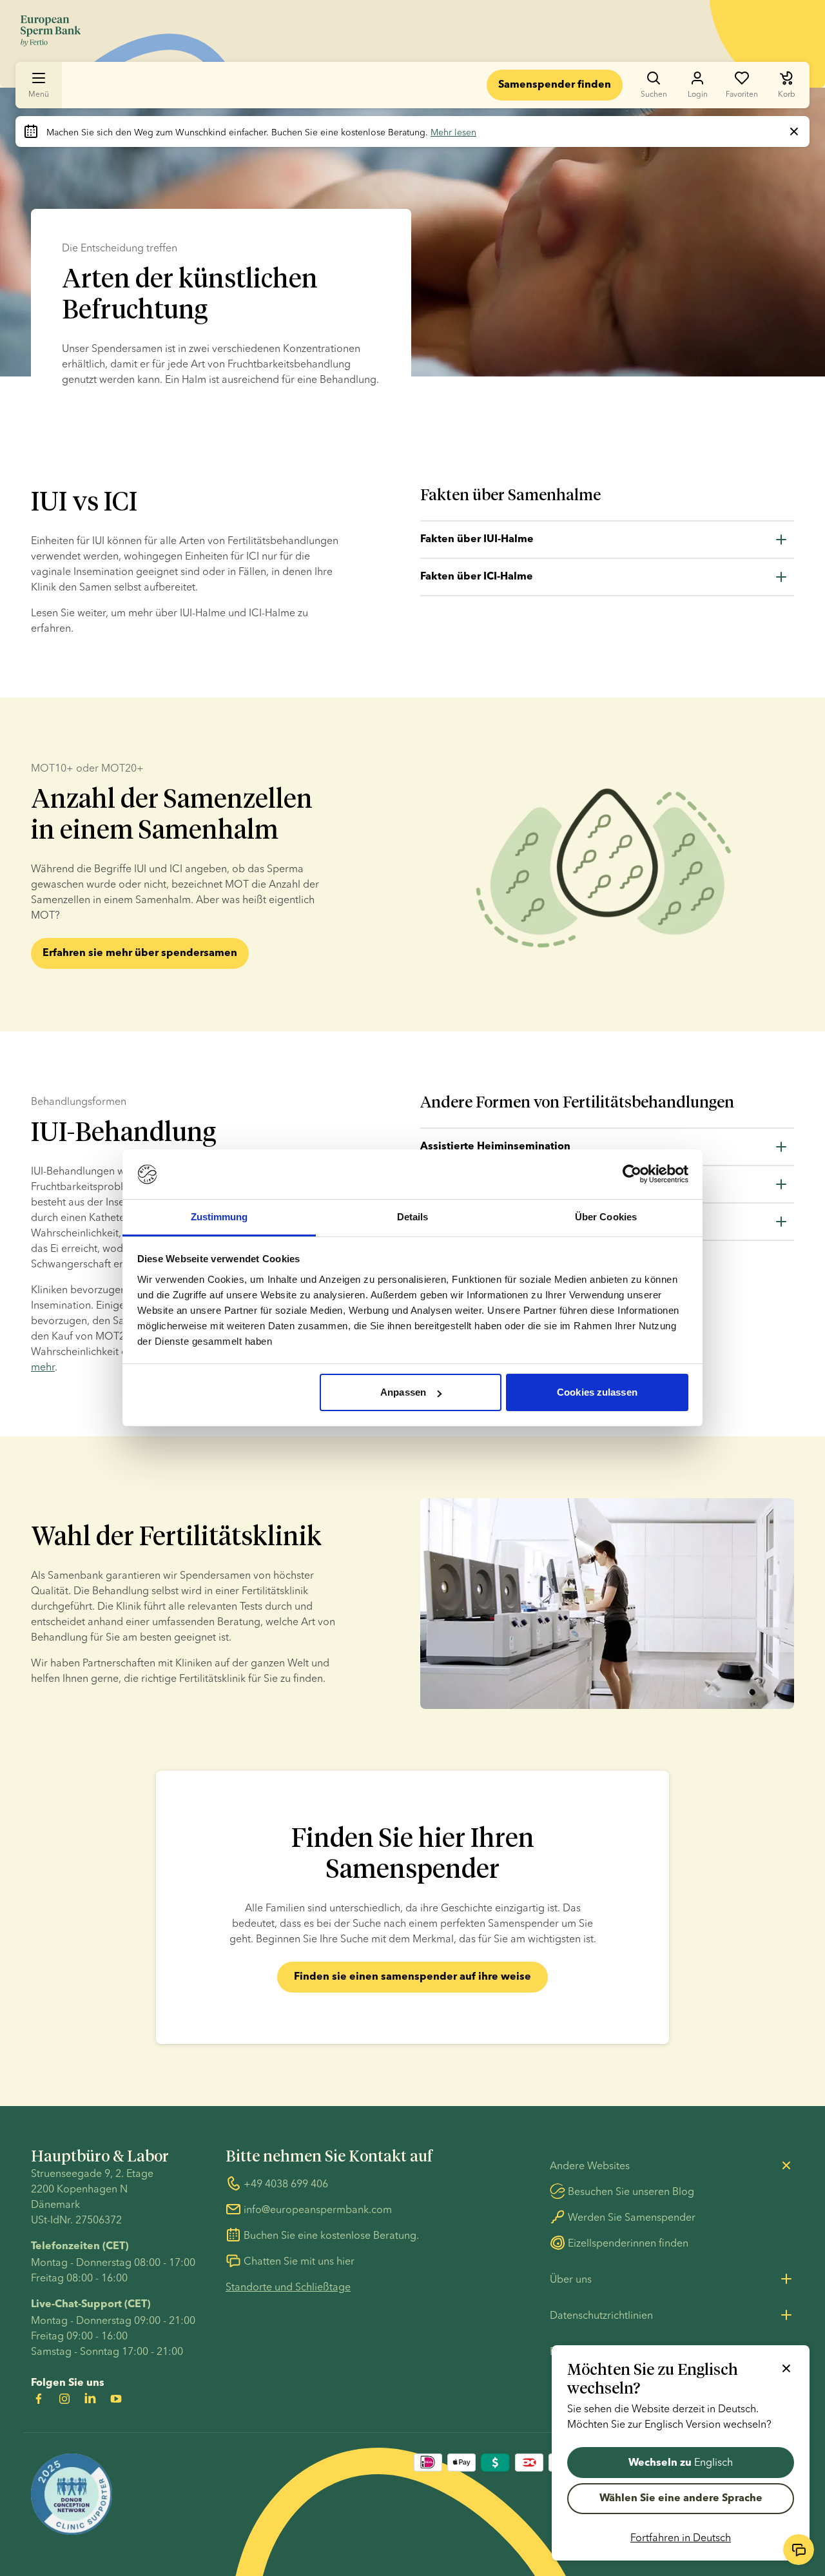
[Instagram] (64, 2399)
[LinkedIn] (90, 2399)
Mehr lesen (453, 132)
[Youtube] (116, 2399)
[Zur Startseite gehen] (51, 31)
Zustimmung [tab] (219, 1217)
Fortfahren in (681, 2537)
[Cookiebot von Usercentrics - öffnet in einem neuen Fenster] (632, 1175)
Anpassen (403, 1392)
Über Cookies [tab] (606, 1217)
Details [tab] (413, 1217)
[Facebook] (39, 2399)
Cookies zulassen (597, 1392)
